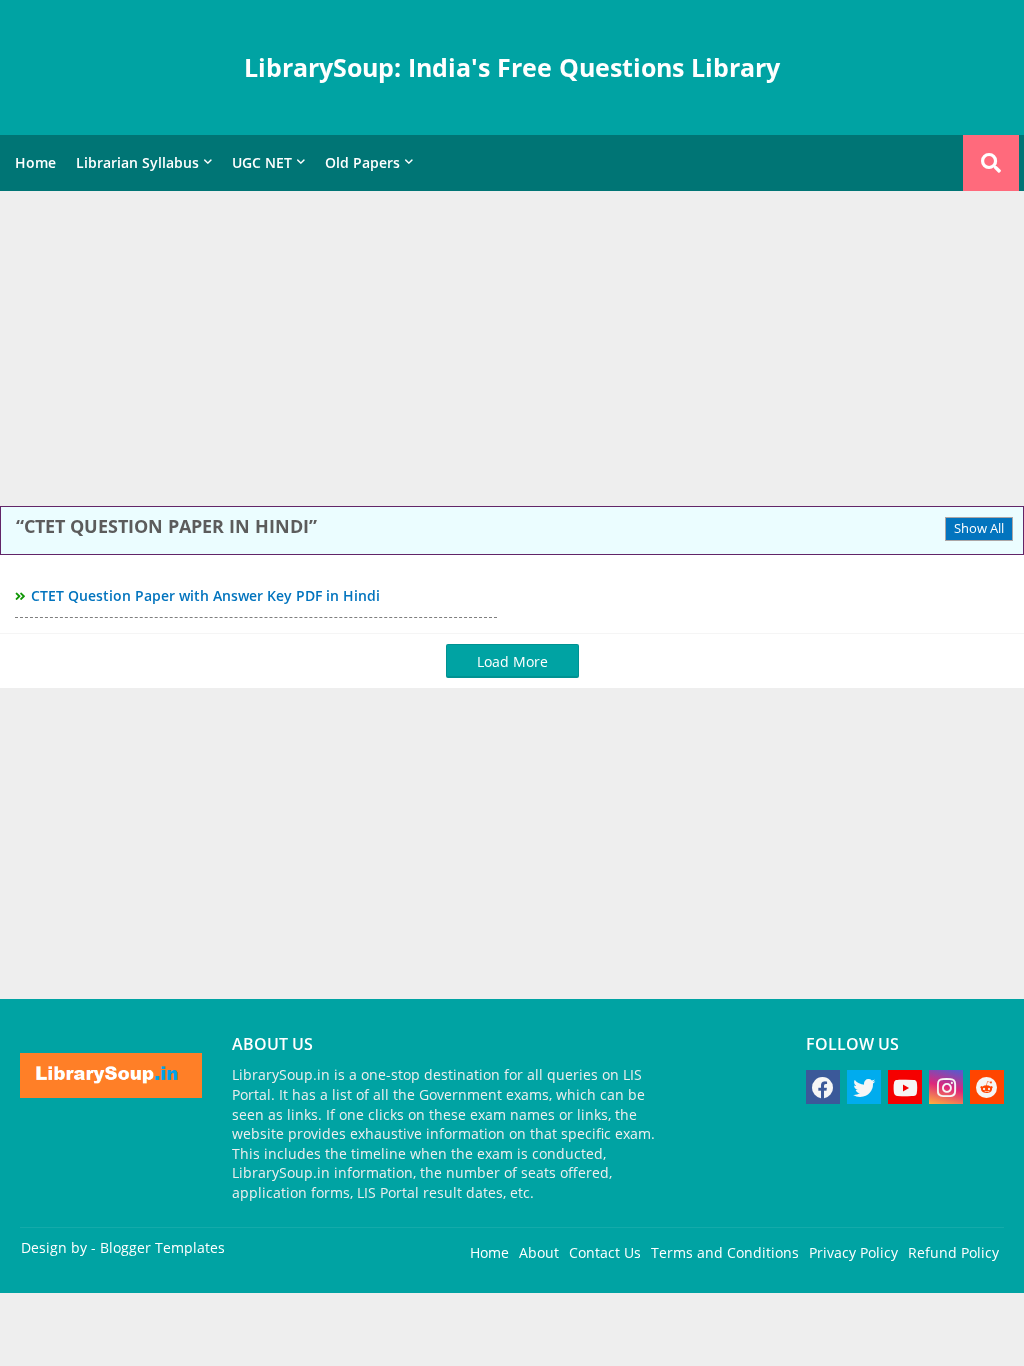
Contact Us (605, 1252)
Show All (979, 528)
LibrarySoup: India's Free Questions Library (512, 67)
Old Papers (362, 162)
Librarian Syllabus (137, 162)
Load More (512, 661)
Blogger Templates (162, 1247)
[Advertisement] (512, 351)
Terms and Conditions (725, 1252)
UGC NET (262, 162)
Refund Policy (953, 1252)
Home (35, 162)
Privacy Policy (853, 1252)
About (539, 1252)
